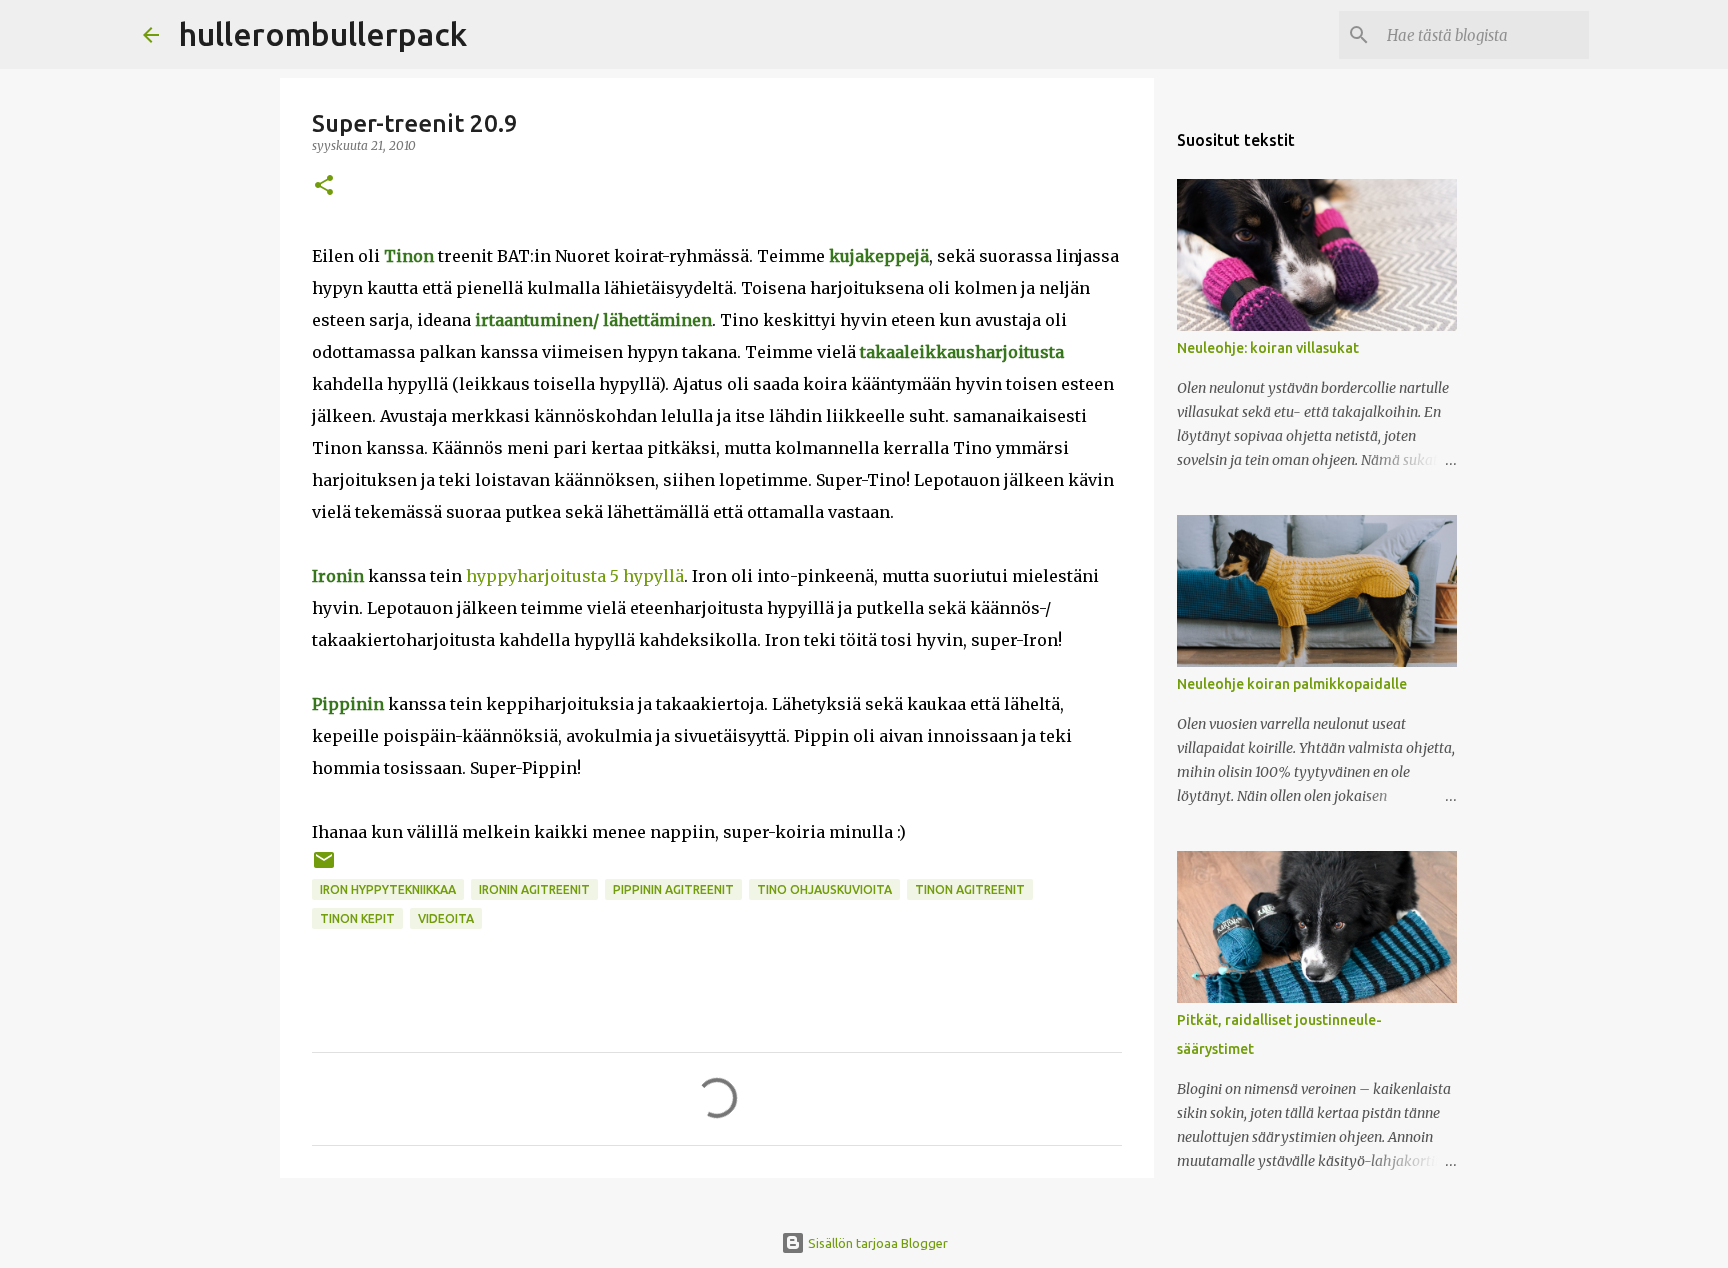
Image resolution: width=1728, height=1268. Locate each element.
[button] (324, 186)
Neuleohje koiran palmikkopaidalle (1292, 684)
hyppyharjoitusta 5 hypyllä (575, 576)
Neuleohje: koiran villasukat (1268, 348)
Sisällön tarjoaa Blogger (876, 1243)
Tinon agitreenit (970, 889)
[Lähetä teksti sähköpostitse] (324, 867)
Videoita (446, 918)
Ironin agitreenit (534, 889)
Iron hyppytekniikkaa (388, 889)
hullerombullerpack (323, 34)
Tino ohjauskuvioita (824, 889)
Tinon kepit (357, 918)
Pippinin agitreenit (673, 889)
